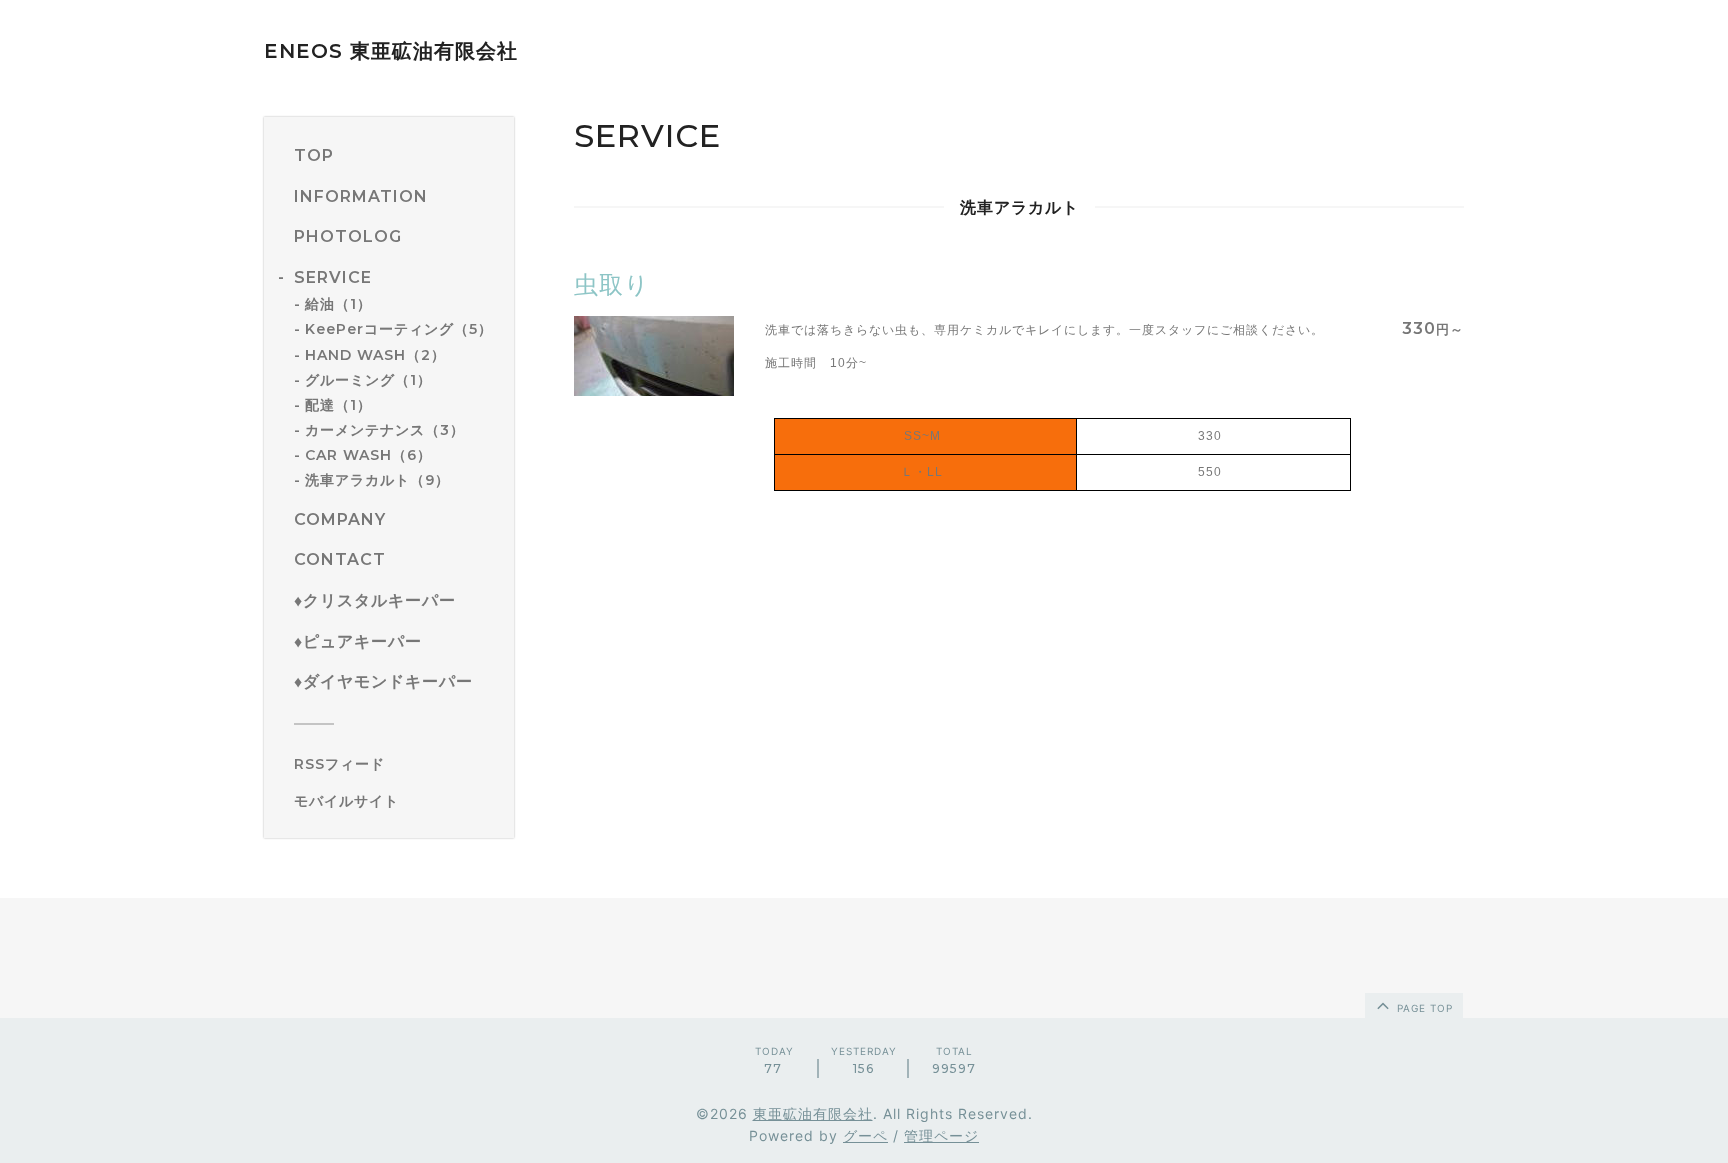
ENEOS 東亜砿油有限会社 (391, 51)
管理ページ (941, 1135)
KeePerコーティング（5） (399, 329)
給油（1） (338, 304)
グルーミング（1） (368, 380)
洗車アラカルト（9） (377, 480)
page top (1423, 1008)
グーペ (865, 1135)
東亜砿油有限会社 (813, 1113)
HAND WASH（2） (375, 355)
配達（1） (338, 405)
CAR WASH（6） (368, 455)
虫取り (612, 284)
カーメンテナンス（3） (385, 430)
